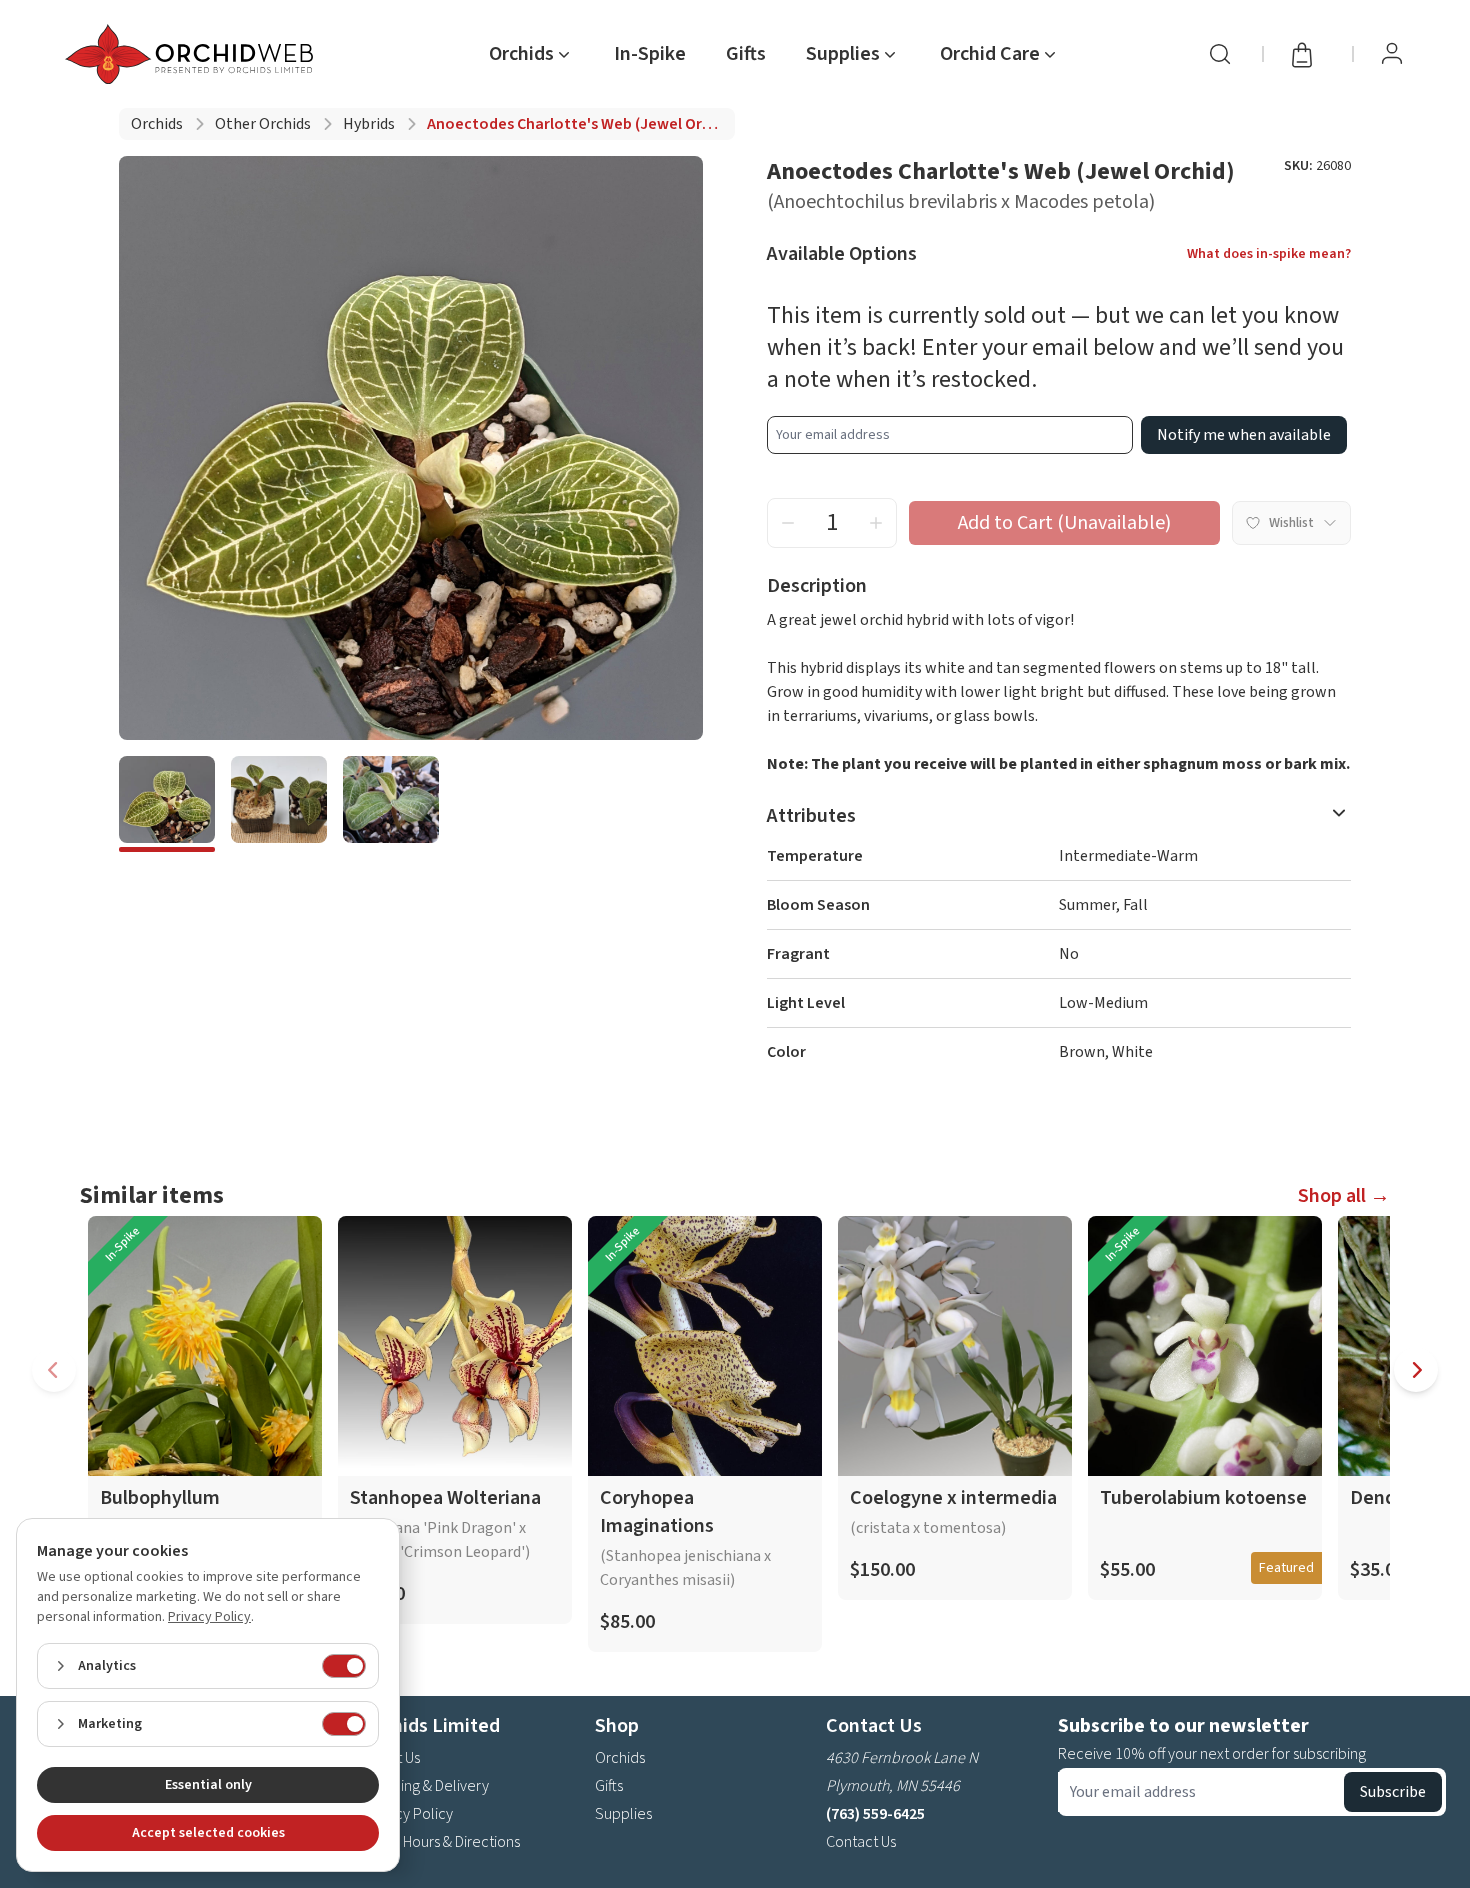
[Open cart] (1308, 54)
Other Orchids (263, 124)
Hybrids (369, 124)
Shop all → (1344, 1196)
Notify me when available (1244, 435)
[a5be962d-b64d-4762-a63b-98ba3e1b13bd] (167, 804)
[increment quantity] (876, 523)
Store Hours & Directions (441, 1842)
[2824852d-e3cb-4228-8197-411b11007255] (391, 804)
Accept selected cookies (208, 1833)
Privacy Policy (408, 1814)
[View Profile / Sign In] (1392, 54)
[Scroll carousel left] (54, 1370)
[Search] (1220, 54)
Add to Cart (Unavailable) (1064, 523)
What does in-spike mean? (1269, 254)
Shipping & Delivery (426, 1786)
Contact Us (861, 1842)
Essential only (208, 1785)
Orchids (157, 124)
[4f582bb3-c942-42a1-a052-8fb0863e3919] (279, 804)
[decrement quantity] (788, 523)
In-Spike (650, 54)
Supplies (623, 1814)
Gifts (746, 54)
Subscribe (1393, 1792)
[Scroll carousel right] (1416, 1370)
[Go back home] (193, 54)
